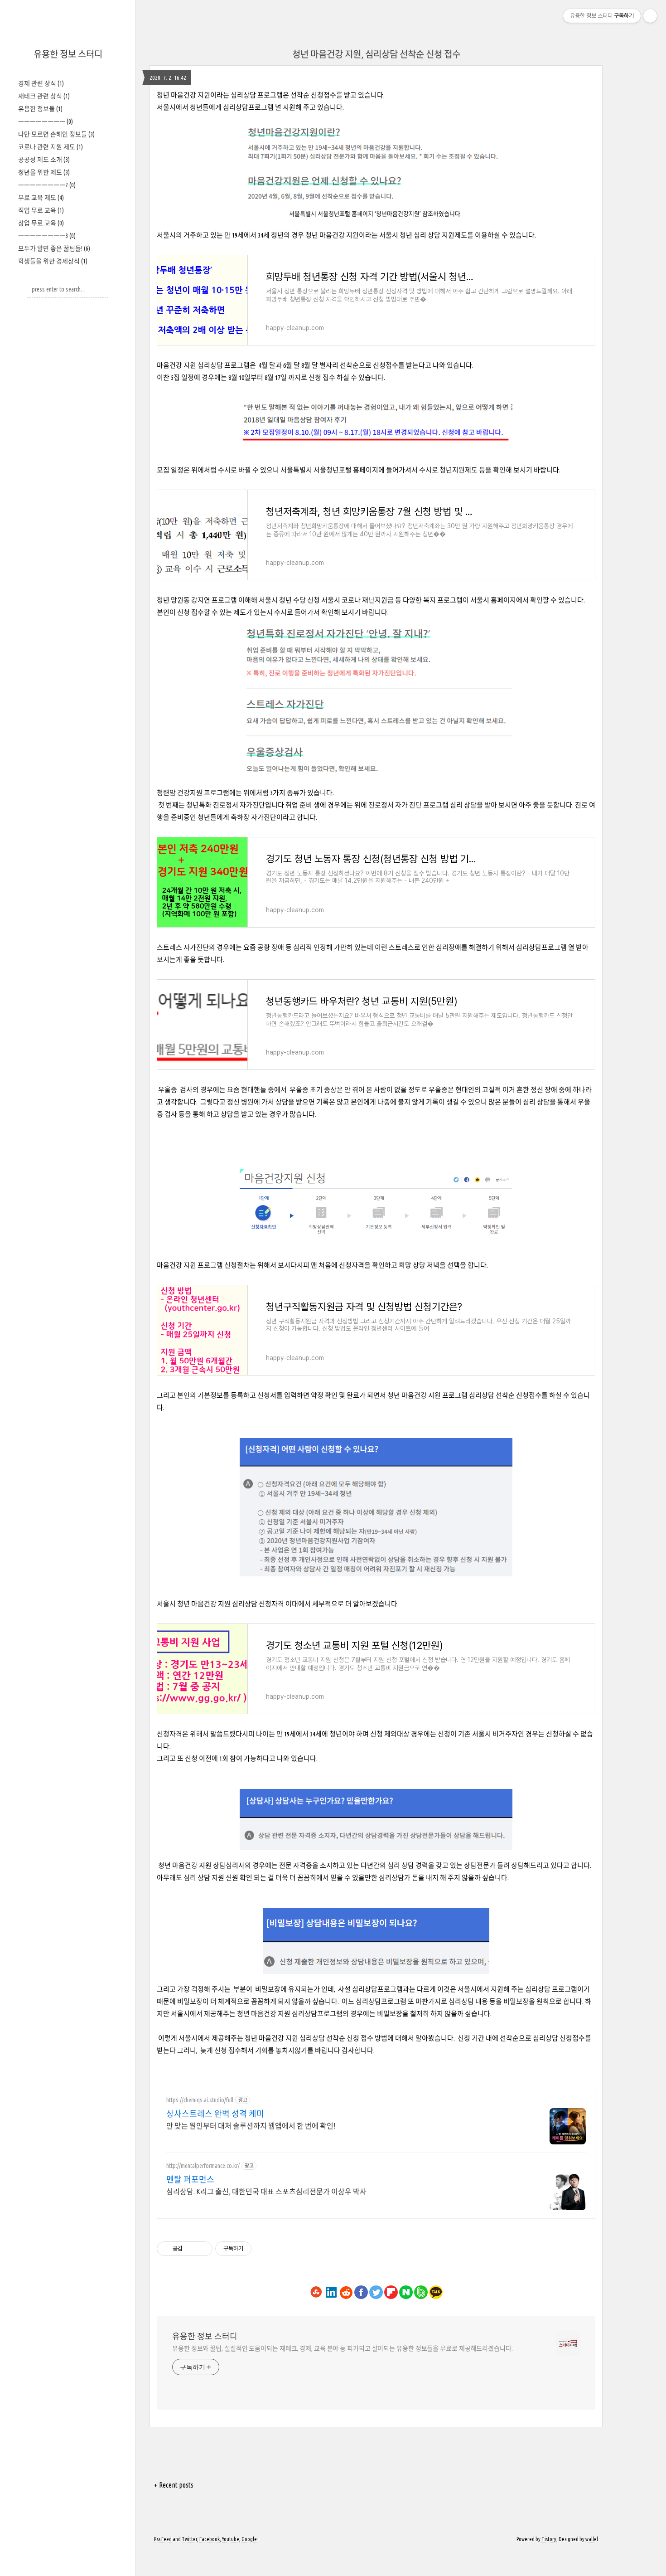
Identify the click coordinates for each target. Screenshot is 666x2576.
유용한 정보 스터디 (68, 54)
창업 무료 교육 (41, 223)
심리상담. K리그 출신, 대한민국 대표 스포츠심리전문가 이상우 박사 (266, 2192)
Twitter (189, 2539)
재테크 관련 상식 (44, 96)
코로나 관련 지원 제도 (51, 147)
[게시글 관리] (202, 2249)
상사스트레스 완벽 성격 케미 (215, 2114)
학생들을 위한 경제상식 (53, 261)
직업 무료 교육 (41, 210)
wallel (592, 2539)
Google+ (250, 2539)
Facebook (210, 2539)
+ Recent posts (174, 2485)
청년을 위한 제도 (44, 172)
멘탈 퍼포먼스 (190, 2179)
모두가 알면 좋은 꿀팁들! (54, 248)
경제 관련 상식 (41, 83)
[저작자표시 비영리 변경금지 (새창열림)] (264, 2249)
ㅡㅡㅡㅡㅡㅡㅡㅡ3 (47, 236)
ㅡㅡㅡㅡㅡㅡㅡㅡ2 (47, 185)
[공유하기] (191, 2249)
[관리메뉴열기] (650, 16)
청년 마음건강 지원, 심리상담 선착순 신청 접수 (376, 54)
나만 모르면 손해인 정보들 (56, 134)
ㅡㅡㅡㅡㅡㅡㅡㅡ (46, 122)
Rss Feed (163, 2539)
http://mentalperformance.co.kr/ (203, 2166)
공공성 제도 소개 (44, 160)
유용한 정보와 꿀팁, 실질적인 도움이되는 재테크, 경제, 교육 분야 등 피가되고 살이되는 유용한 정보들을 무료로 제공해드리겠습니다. (343, 2348)
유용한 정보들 (40, 109)
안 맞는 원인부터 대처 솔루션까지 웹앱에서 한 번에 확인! (251, 2126)
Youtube (231, 2539)
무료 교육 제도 (41, 198)
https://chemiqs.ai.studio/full (200, 2100)
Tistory (549, 2539)
